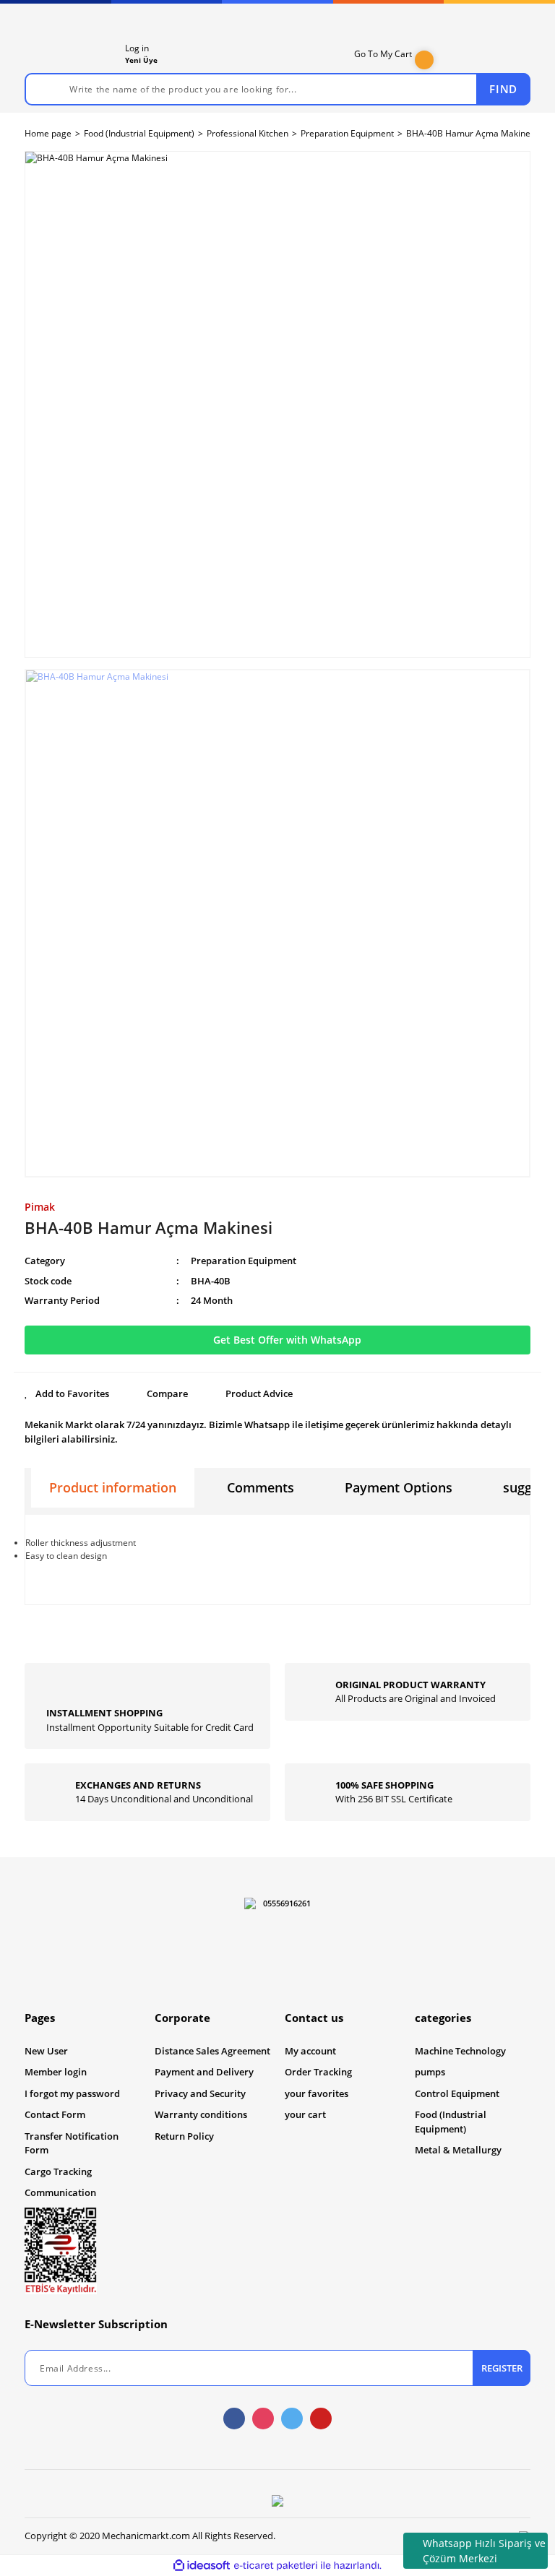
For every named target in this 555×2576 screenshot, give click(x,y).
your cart (305, 2114)
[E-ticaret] (276, 2566)
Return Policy (184, 2136)
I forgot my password (72, 2093)
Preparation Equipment (244, 1261)
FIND (503, 89)
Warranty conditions (201, 2114)
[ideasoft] (202, 2566)
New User (46, 2051)
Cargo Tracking (58, 2171)
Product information (113, 1487)
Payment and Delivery (204, 2072)
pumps (430, 2072)
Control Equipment (457, 2093)
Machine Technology (460, 2051)
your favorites (317, 2093)
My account (310, 2051)
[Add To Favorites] (67, 1394)
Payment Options (399, 1487)
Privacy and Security (200, 2093)
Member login (56, 2072)
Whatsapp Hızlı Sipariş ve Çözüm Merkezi (484, 2551)
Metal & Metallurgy (458, 2150)
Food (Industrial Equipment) (451, 2122)
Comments (261, 1487)
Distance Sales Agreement (212, 2051)
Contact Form (55, 2114)
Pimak (40, 1207)
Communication (60, 2192)
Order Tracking (318, 2072)
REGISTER (502, 2368)
